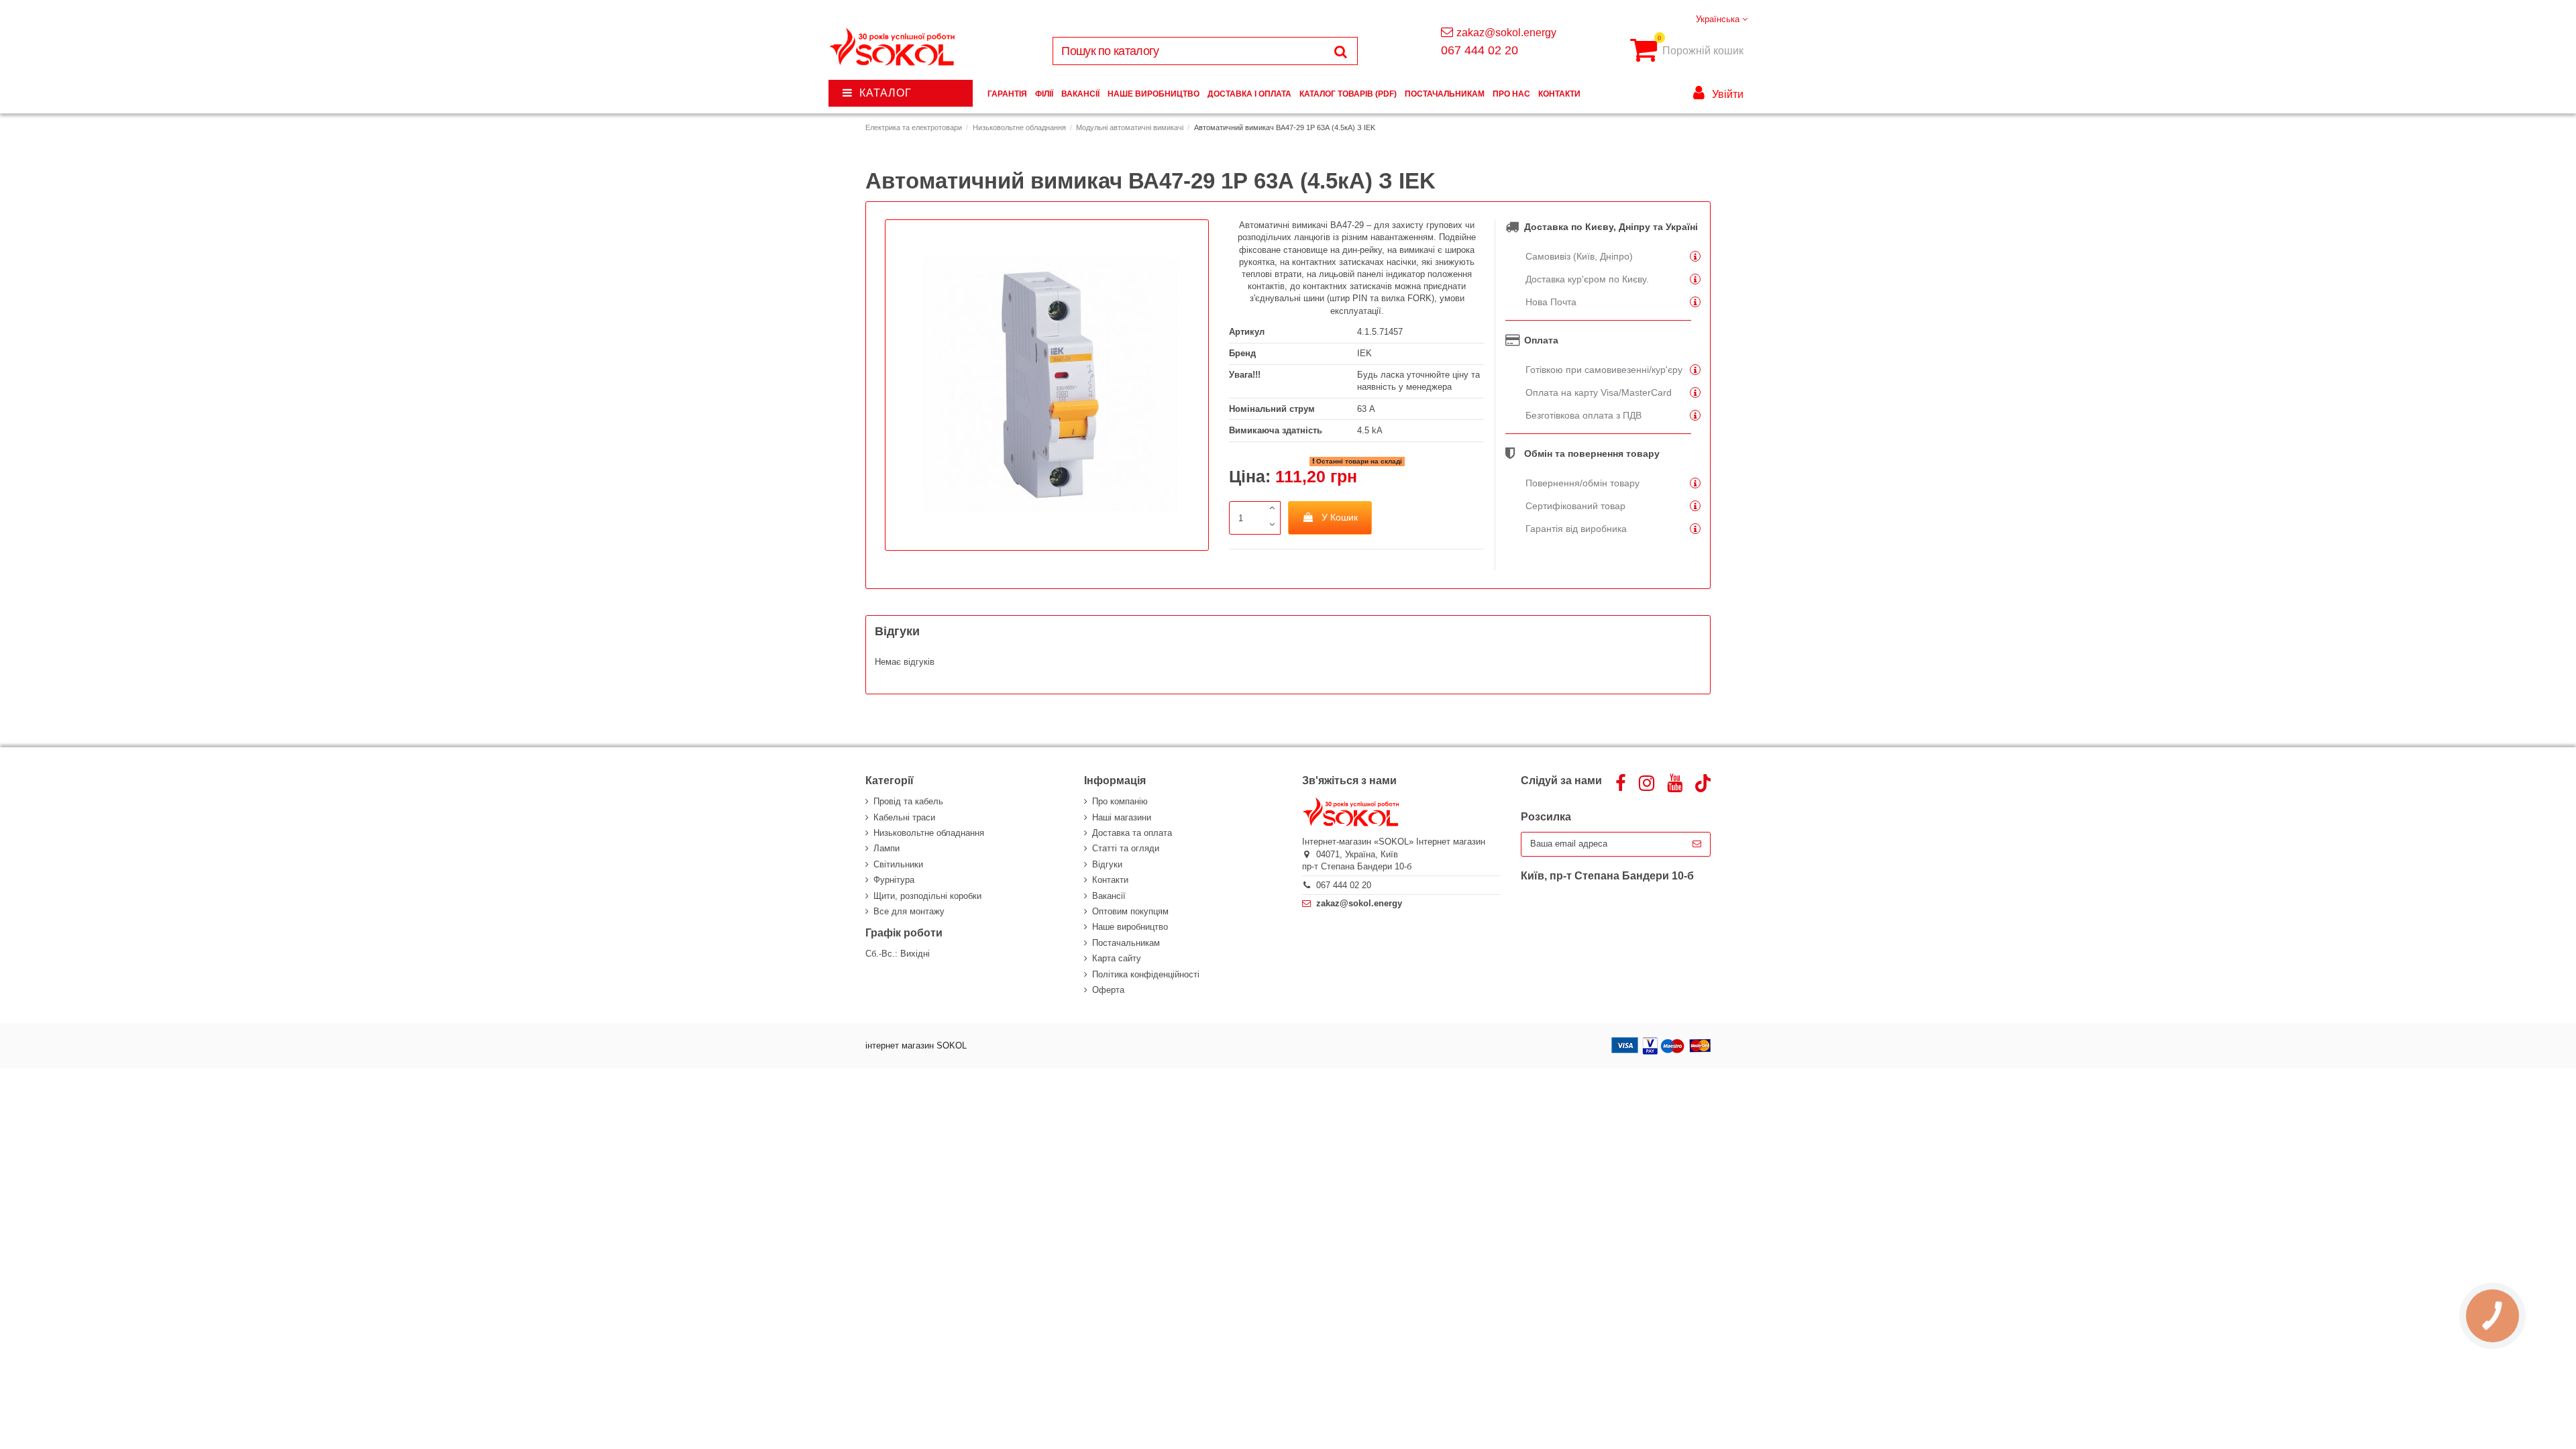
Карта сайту (1117, 958)
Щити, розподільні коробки (927, 896)
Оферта (1108, 990)
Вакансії (1109, 896)
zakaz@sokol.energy (1506, 33)
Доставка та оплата (1132, 833)
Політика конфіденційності (1146, 974)
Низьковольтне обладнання (929, 833)
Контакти (1110, 880)
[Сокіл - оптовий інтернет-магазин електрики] (893, 47)
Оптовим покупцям (1130, 911)
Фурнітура (894, 880)
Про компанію (1120, 801)
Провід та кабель (908, 801)
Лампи (887, 848)
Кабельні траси (904, 817)
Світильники (898, 864)
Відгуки (1107, 864)
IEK (1364, 353)
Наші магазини (1122, 817)
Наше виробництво (1130, 927)
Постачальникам (1126, 943)
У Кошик (1340, 517)
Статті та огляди (1126, 848)
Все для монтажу (909, 911)
